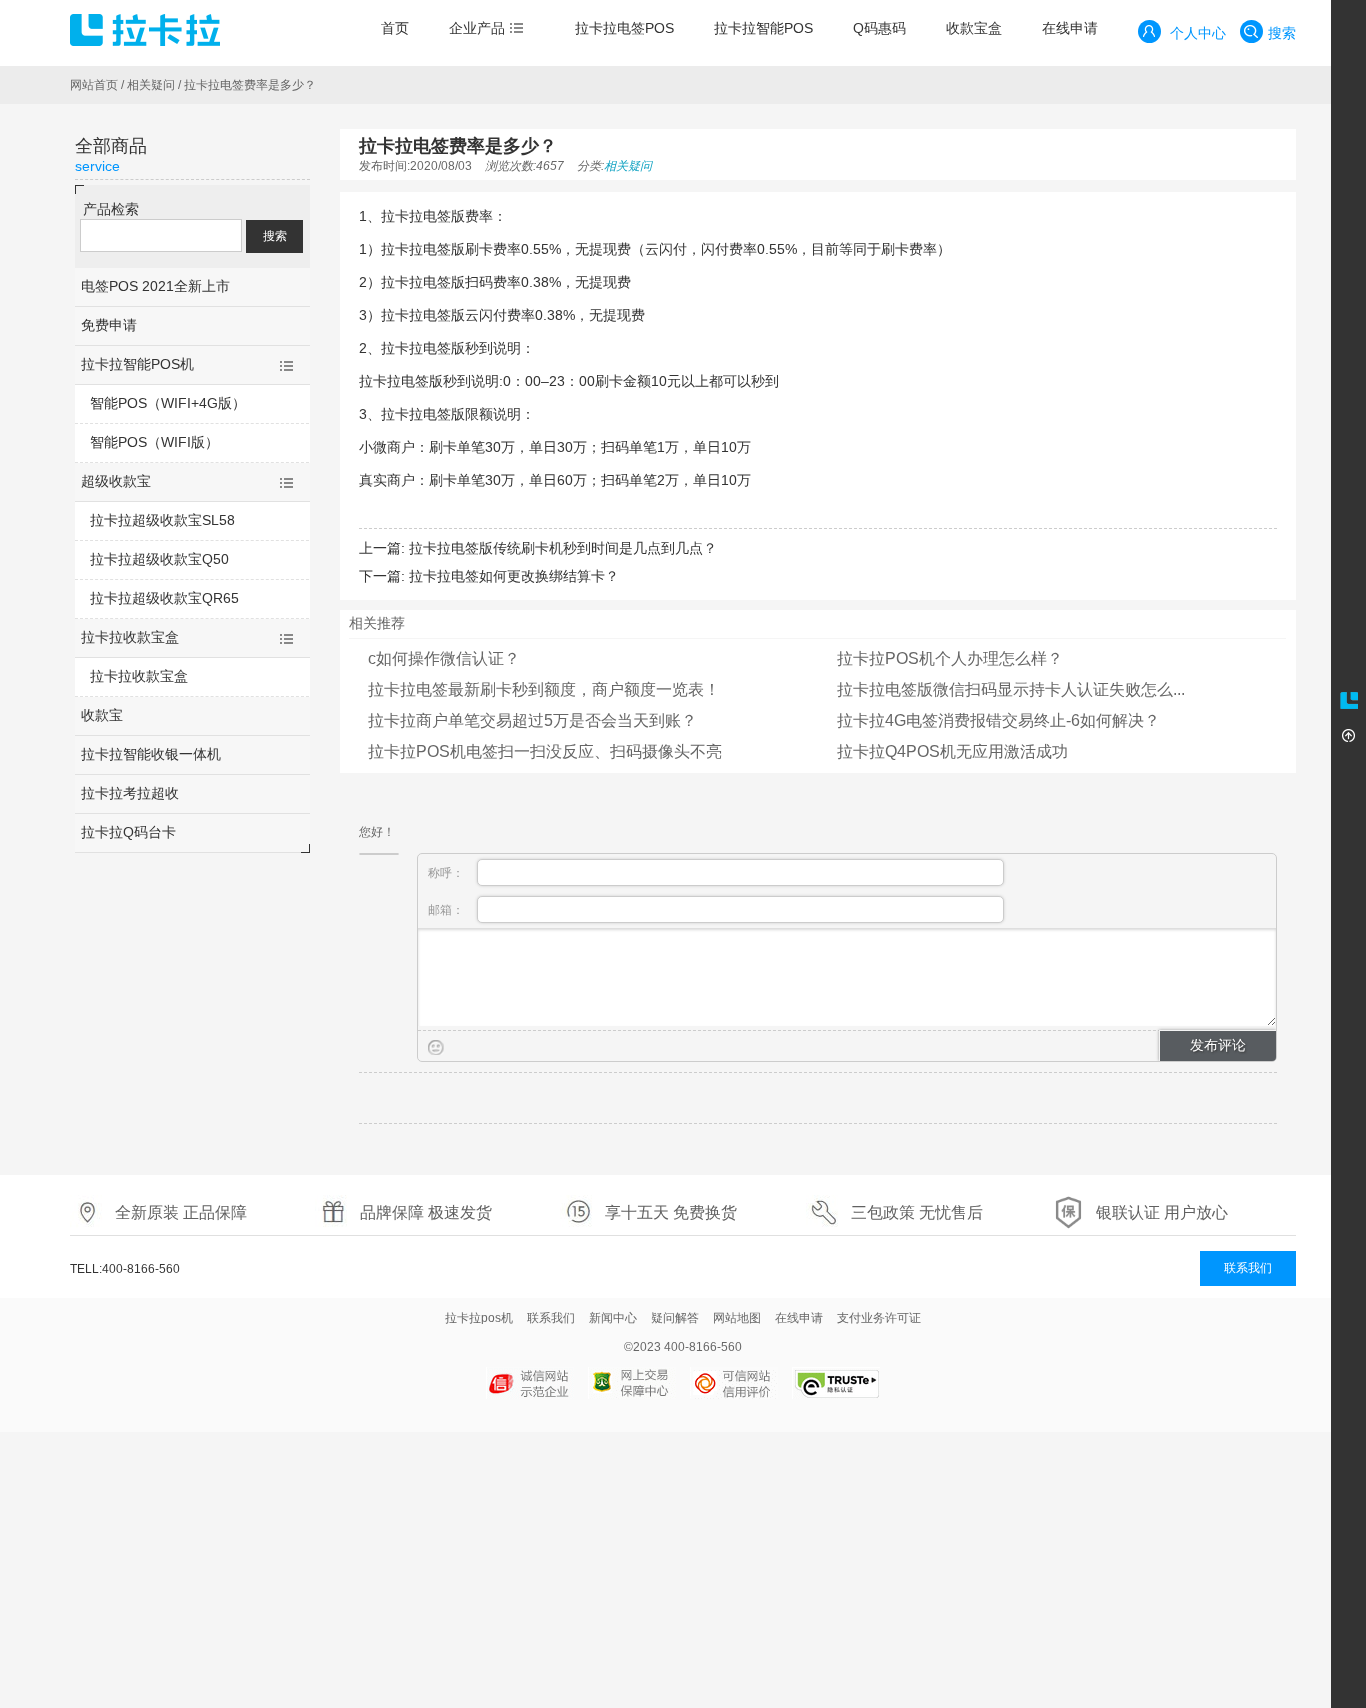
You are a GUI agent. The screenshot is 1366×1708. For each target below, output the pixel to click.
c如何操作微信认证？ (444, 658)
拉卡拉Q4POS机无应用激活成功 (952, 751)
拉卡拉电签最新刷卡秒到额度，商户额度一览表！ (544, 689)
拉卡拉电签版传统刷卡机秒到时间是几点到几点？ (563, 548)
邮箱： (447, 910)
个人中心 (1196, 33)
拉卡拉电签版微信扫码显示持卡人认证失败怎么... (1011, 689)
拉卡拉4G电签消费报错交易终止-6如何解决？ (998, 720)
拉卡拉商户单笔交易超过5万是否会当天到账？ (532, 720)
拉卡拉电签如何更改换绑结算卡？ (514, 576)
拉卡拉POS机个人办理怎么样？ (950, 658)
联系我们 (1248, 1268)
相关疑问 (151, 85)
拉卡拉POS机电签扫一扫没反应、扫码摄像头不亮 (545, 751)
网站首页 (94, 85)
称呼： (447, 873)
